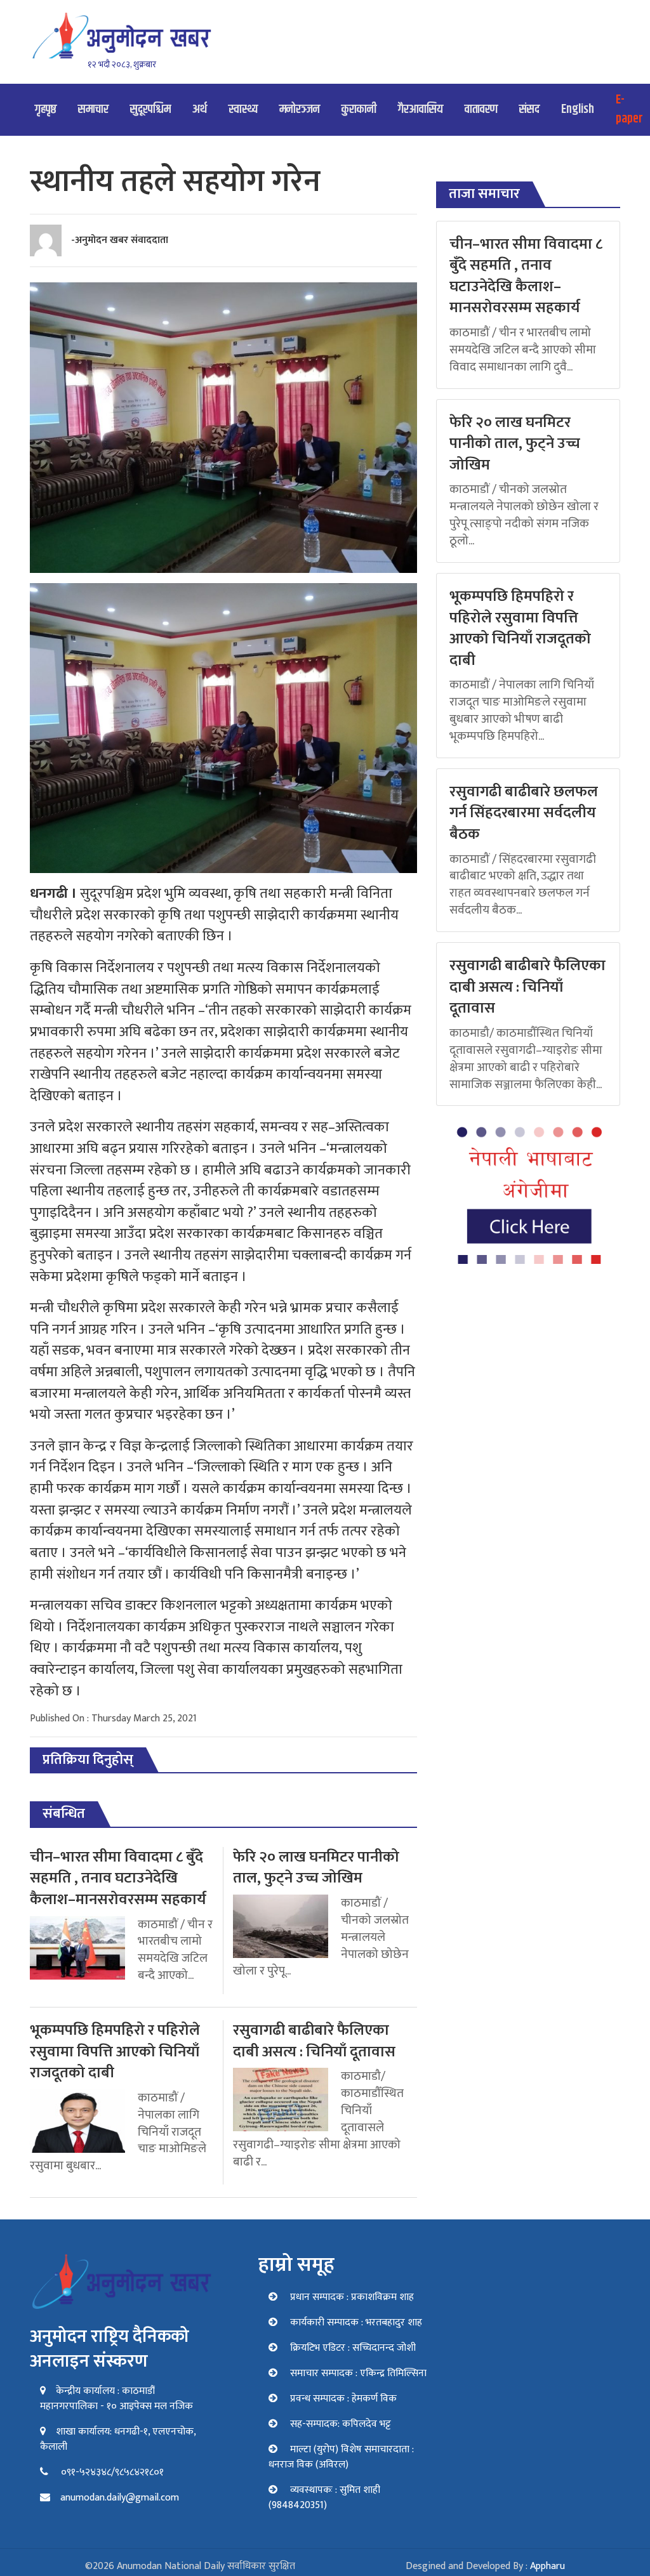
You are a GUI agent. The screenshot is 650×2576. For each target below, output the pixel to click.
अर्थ (200, 109)
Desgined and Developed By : (485, 2566)
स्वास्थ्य (243, 109)
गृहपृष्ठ (46, 109)
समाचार (93, 109)
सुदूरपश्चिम (150, 109)
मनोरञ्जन (300, 109)
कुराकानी (359, 109)
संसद (529, 109)
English (578, 109)
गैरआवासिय (421, 109)
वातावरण (481, 109)
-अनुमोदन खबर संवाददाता (120, 240)
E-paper (629, 109)
